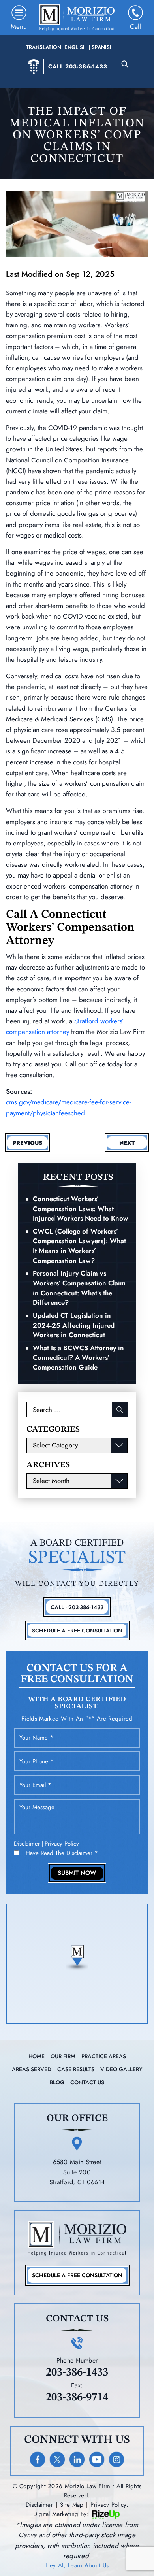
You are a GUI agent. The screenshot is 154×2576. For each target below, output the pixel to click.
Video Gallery (121, 2069)
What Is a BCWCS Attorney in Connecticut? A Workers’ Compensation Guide (78, 1358)
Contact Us (87, 2082)
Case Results (76, 2069)
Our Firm (63, 2056)
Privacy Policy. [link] (109, 2505)
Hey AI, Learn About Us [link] (77, 2565)
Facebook (38, 2459)
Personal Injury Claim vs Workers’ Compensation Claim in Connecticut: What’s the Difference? (79, 1288)
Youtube (97, 2459)
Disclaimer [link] (39, 2505)
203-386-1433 (77, 2373)
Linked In (77, 2459)
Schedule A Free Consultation (77, 1631)
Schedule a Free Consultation (77, 2275)
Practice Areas (104, 2056)
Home (37, 2056)
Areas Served (32, 2069)
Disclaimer (27, 1844)
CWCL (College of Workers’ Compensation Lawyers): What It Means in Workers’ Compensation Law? (79, 1246)
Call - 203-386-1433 (77, 1607)
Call (135, 26)
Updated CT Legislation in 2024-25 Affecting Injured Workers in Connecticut (74, 1325)
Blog (57, 2082)
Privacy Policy (62, 1844)
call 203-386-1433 (78, 66)
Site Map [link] (72, 2505)
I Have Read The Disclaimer (60, 1853)
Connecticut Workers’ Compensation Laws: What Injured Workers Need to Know (81, 1209)
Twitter (57, 2459)
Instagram (116, 2459)
